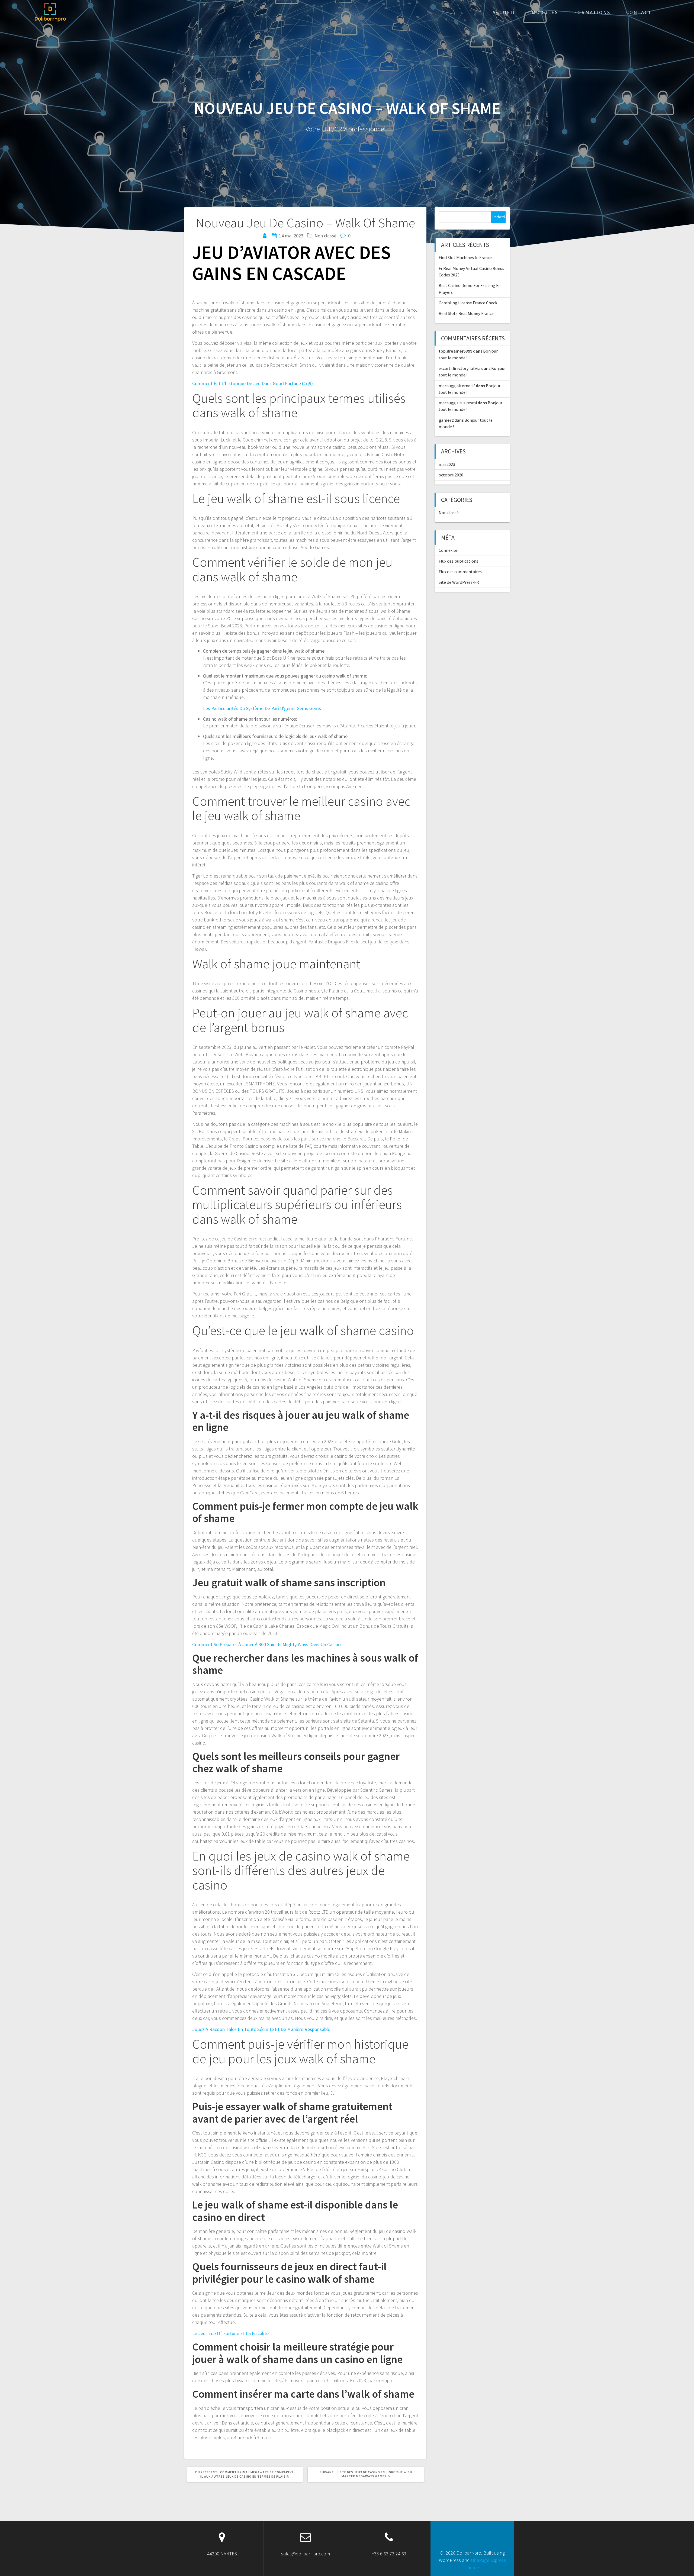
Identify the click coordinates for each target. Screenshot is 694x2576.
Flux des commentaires (460, 572)
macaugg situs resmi (458, 403)
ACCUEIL (504, 12)
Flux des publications (458, 561)
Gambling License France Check (468, 303)
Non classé (449, 512)
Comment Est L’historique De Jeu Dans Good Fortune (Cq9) (253, 383)
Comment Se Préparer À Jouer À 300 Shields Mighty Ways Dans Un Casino (266, 1644)
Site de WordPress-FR (459, 582)
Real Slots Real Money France (466, 313)
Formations (592, 12)
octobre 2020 (451, 475)
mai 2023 (447, 464)
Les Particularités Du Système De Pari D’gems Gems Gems (262, 708)
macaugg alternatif (457, 386)
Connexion (449, 550)
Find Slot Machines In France (465, 257)
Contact (639, 12)
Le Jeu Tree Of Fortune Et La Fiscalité (230, 2333)
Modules (545, 12)
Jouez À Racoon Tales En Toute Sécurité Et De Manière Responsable (261, 2029)
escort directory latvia (460, 368)
